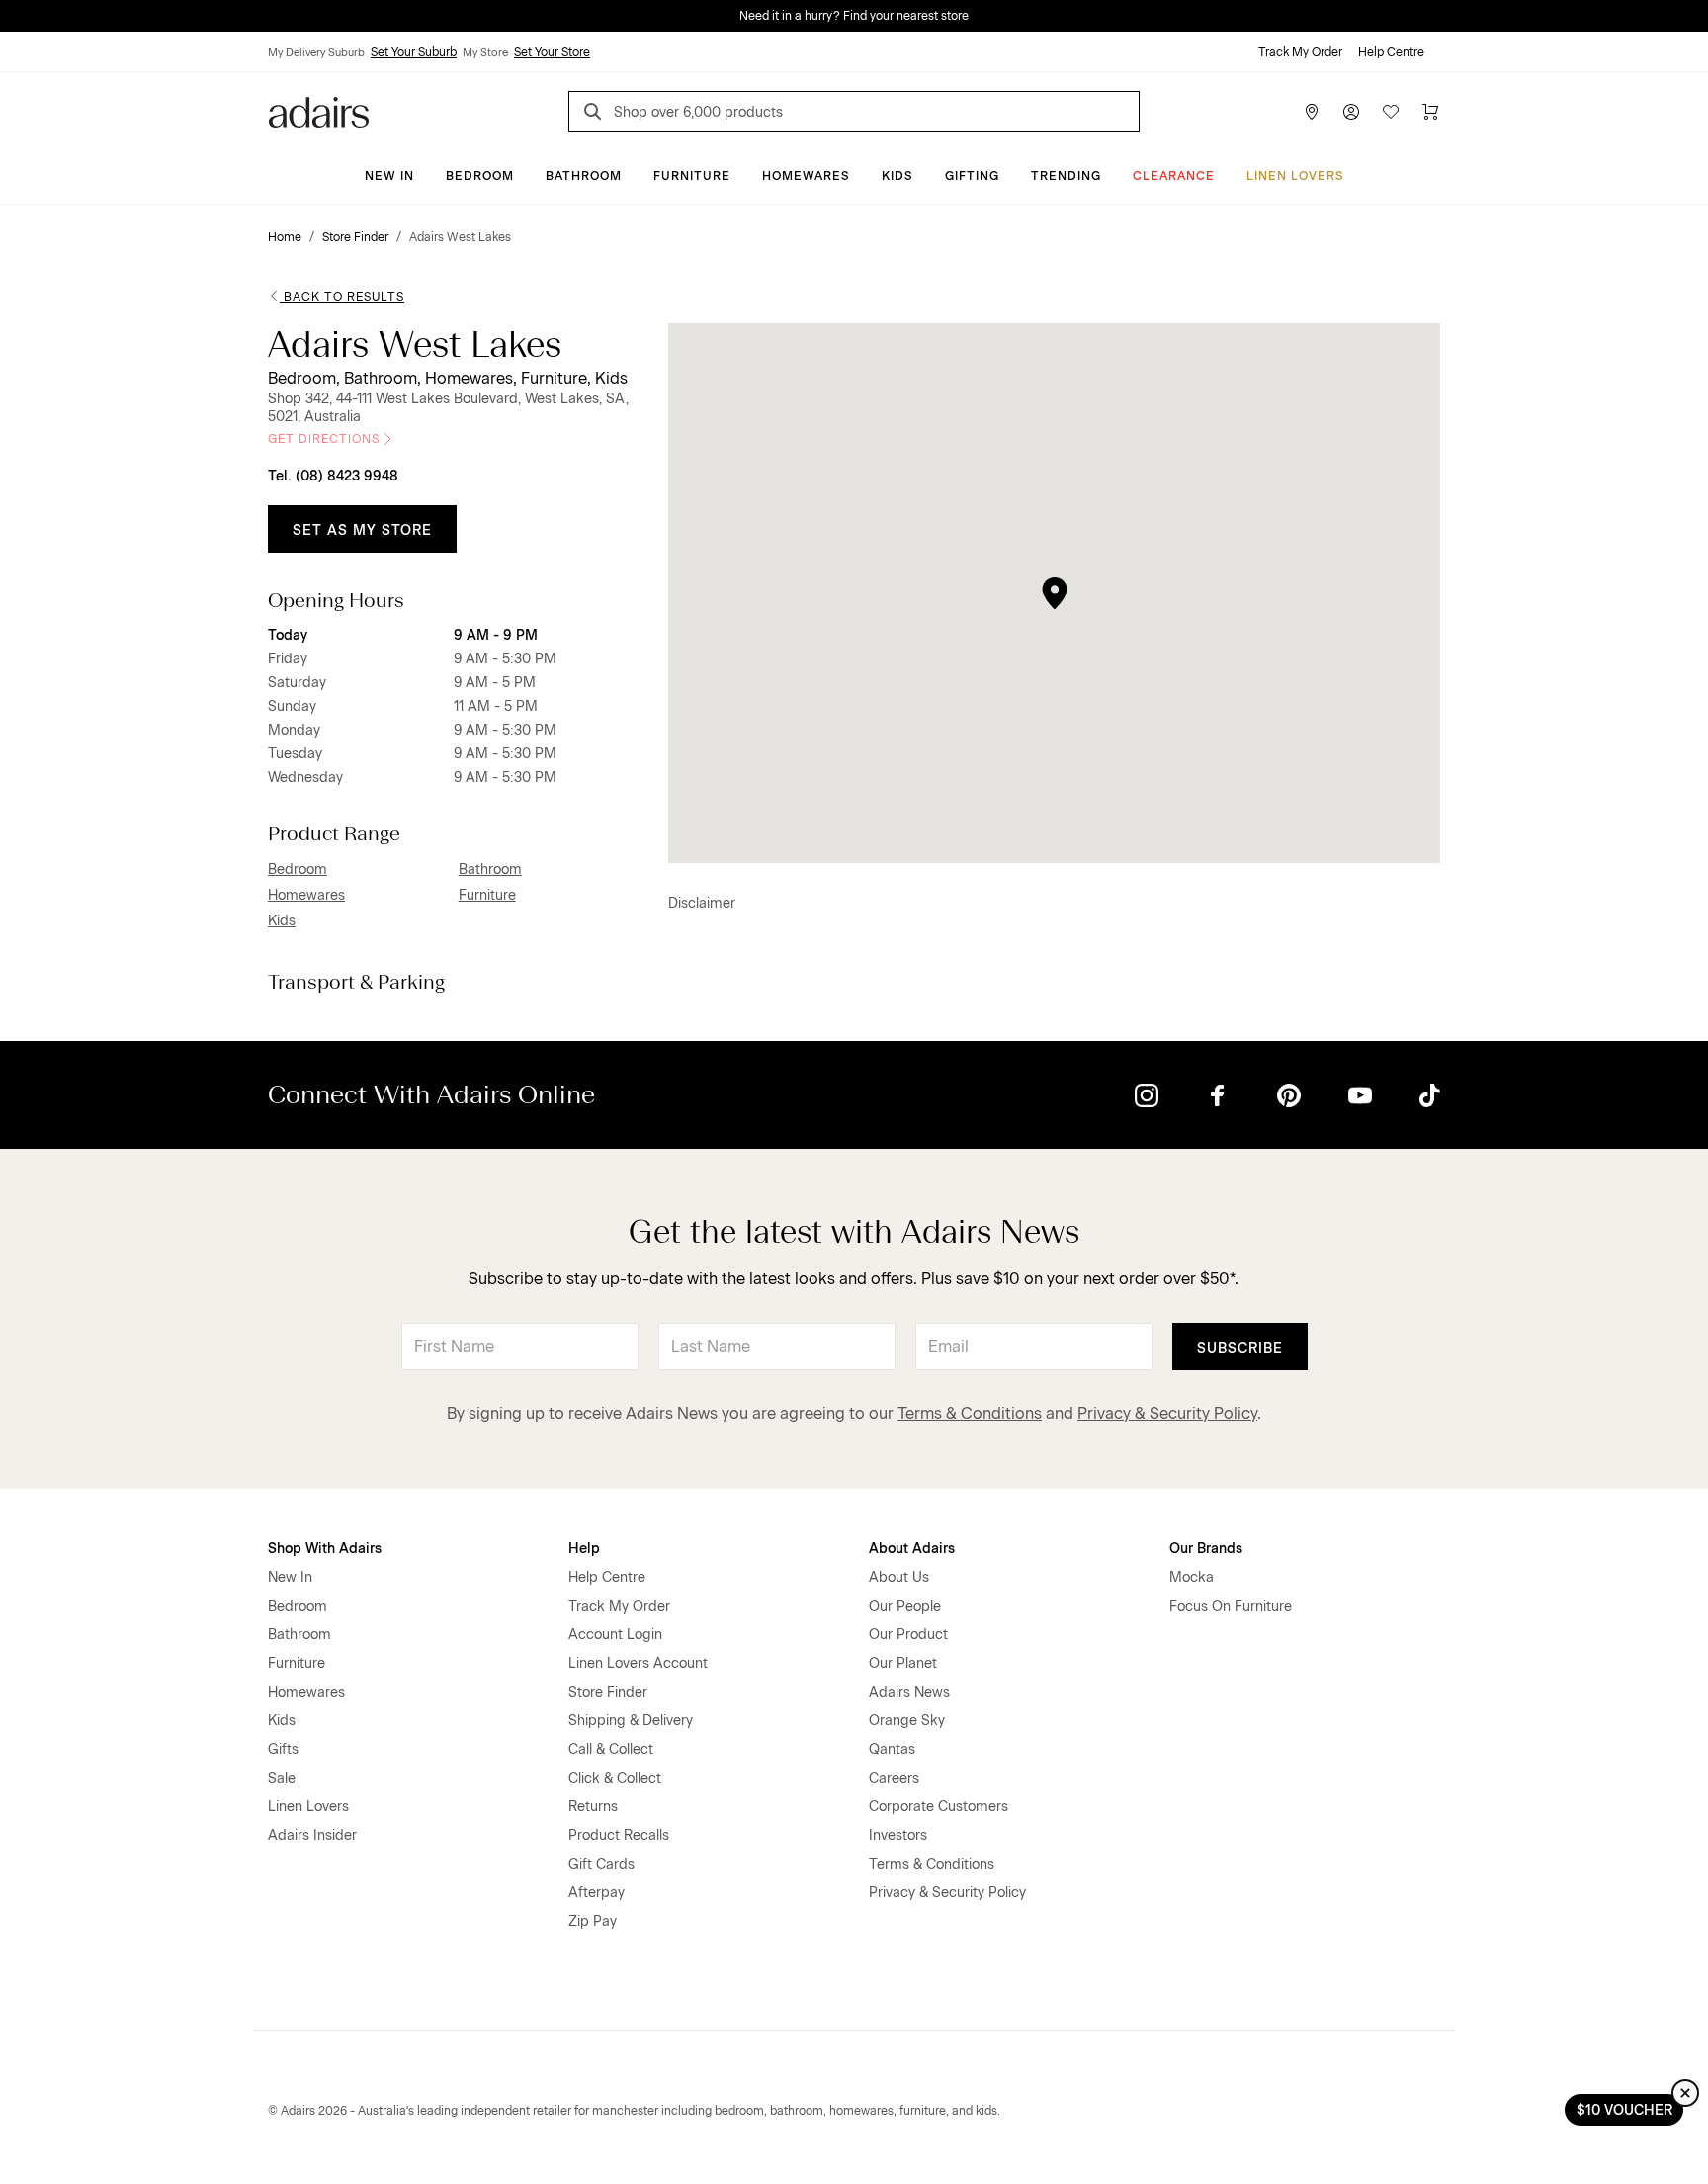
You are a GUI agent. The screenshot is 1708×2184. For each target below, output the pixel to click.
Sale (282, 1778)
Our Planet (903, 1663)
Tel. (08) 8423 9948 (333, 476)
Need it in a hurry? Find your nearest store (854, 16)
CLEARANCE (1174, 176)
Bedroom (480, 176)
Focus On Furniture (1231, 1606)
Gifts (283, 1749)
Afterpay (597, 1893)
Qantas (892, 1749)
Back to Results (344, 297)
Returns (593, 1807)
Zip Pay (593, 1922)
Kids (897, 176)
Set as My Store (362, 530)
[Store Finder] (1312, 112)
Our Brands (1206, 1549)
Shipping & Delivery (631, 1721)
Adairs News (909, 1692)
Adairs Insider (312, 1835)
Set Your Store (552, 52)
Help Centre (1391, 52)
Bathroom (584, 176)
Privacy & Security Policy (1167, 1413)
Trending (1066, 176)
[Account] (1351, 112)
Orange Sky (907, 1721)
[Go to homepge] (319, 110)
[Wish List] (1391, 112)
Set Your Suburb (414, 52)
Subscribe (1240, 1348)
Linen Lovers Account (638, 1663)
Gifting (972, 176)
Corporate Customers (939, 1807)
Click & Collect (615, 1778)
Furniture (692, 176)
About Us (899, 1577)
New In (389, 176)
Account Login (615, 1635)
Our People (905, 1606)
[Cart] (1430, 112)
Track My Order (1300, 52)
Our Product (908, 1635)
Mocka (1192, 1577)
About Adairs (912, 1549)
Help (584, 1549)
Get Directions (324, 439)
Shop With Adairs (325, 1549)
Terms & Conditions (970, 1413)
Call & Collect (611, 1749)
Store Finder (608, 1692)
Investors (898, 1835)
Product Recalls (619, 1835)
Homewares (806, 176)
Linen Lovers (1295, 176)
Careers (894, 1778)
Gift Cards (601, 1864)
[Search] (596, 114)
